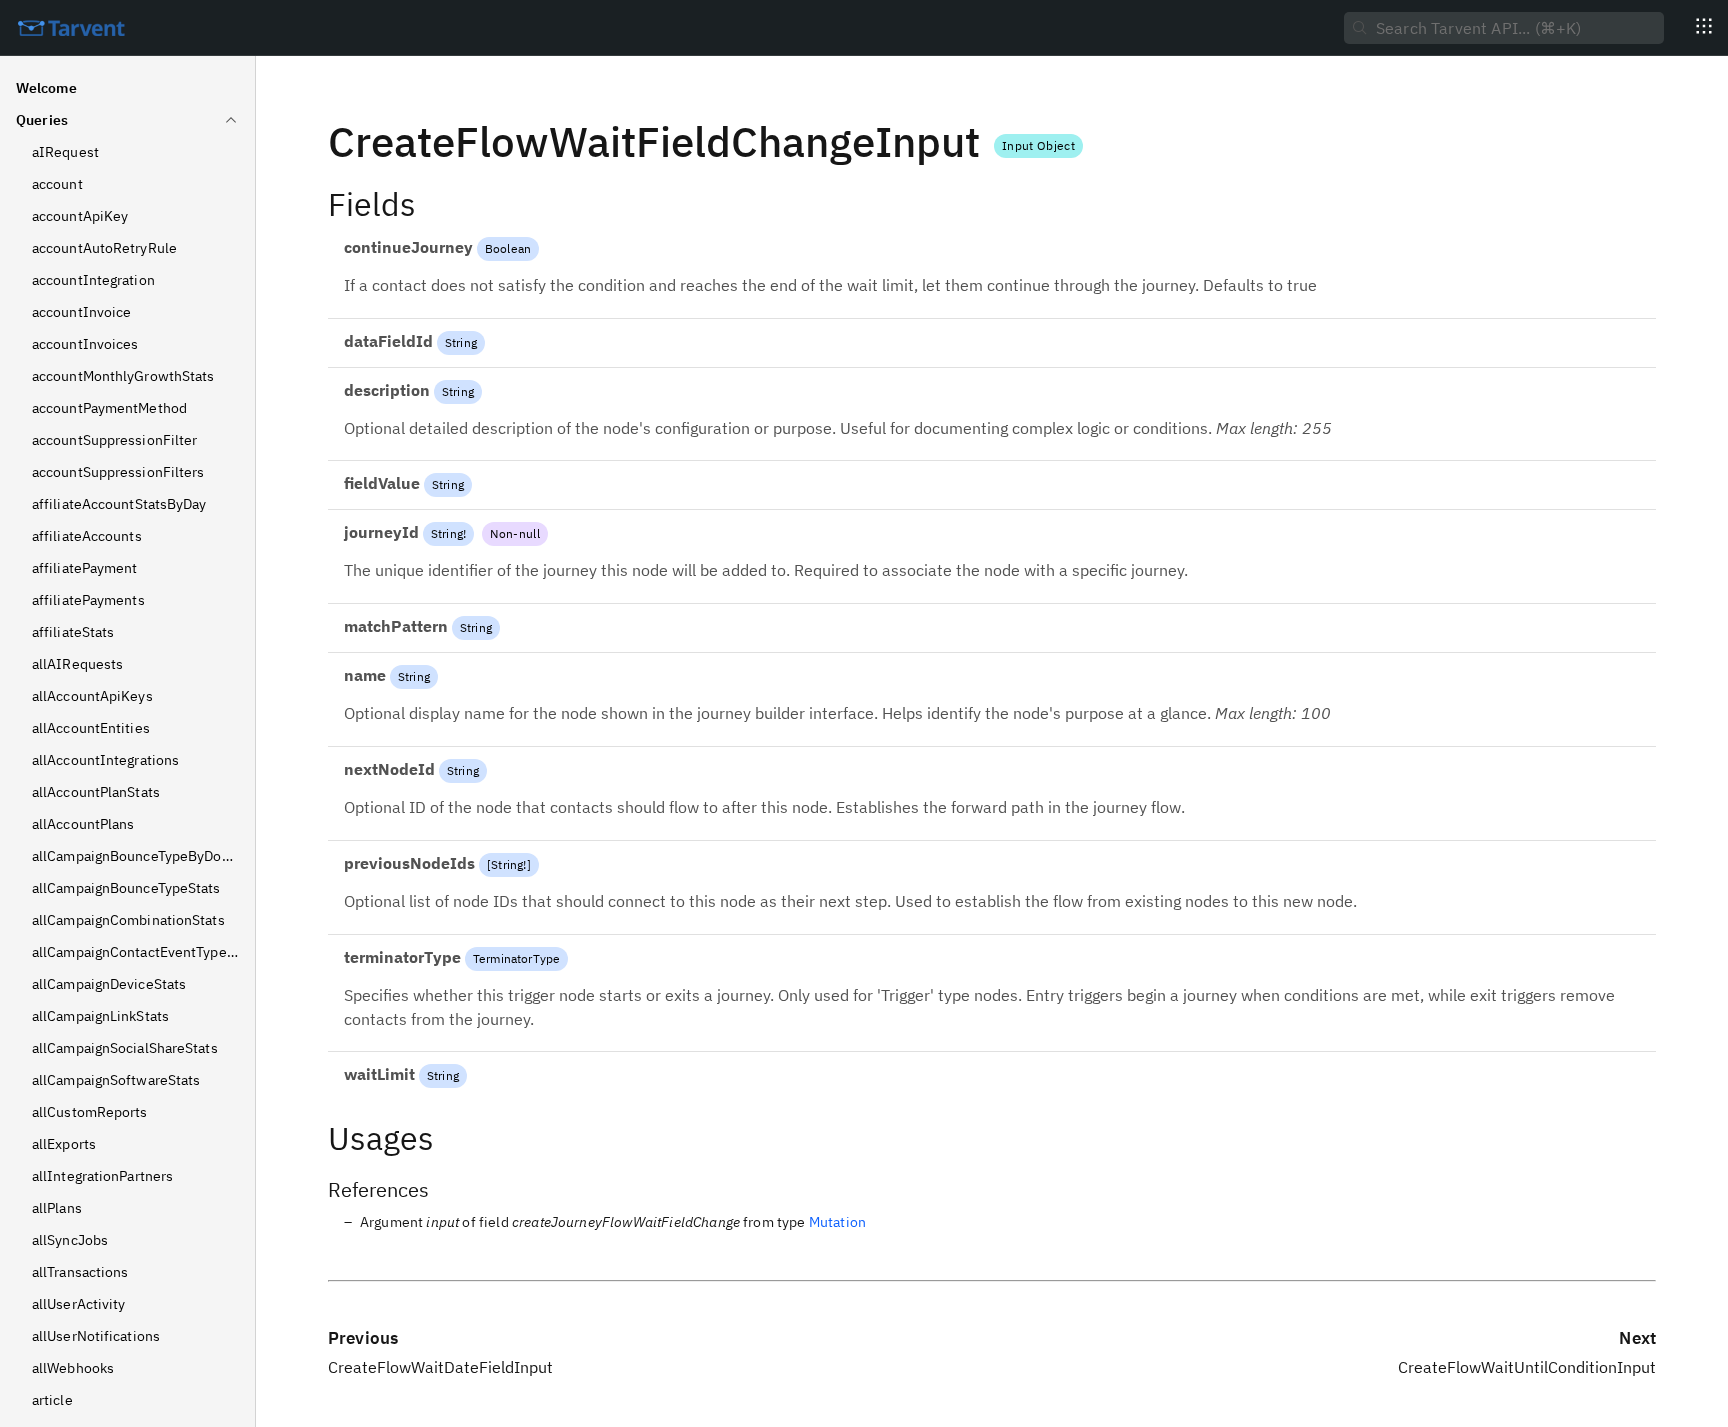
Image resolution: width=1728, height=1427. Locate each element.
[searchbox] (1504, 28)
